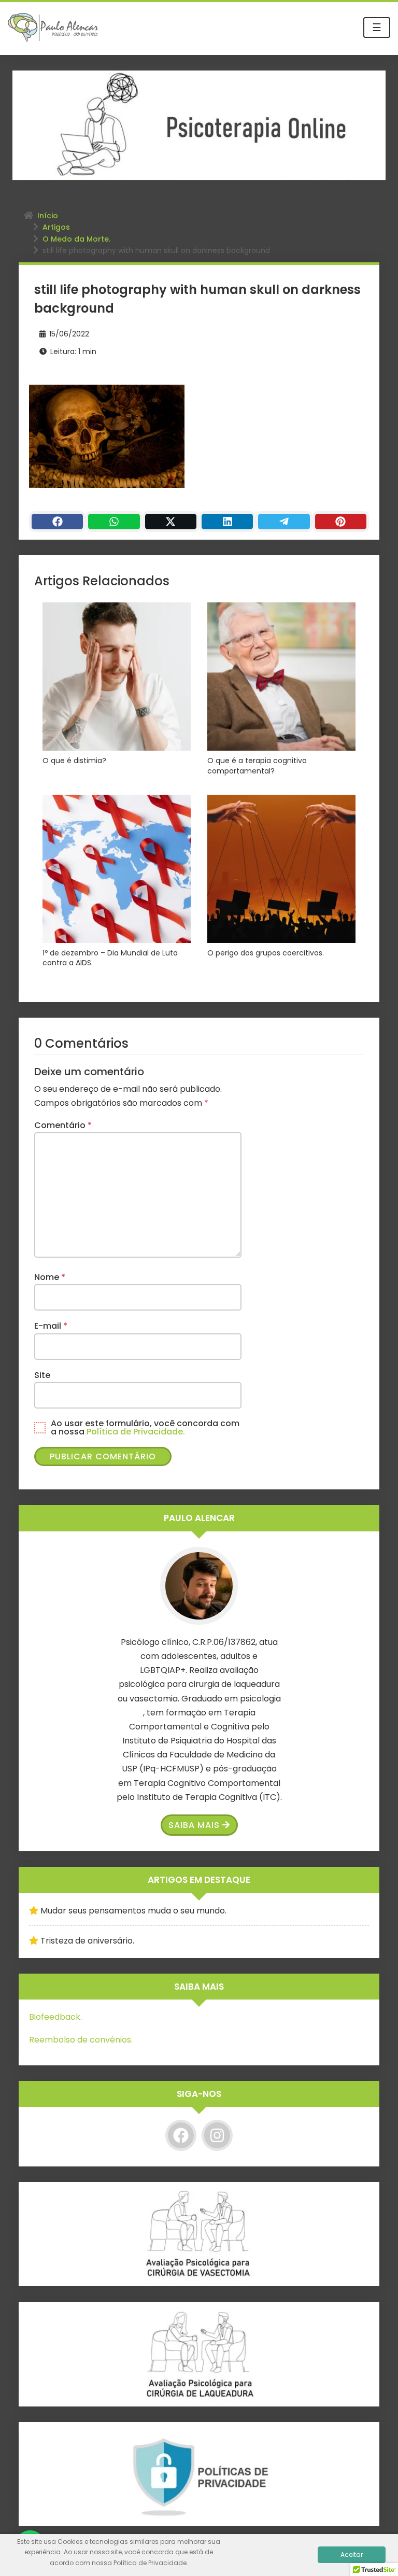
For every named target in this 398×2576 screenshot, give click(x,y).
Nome (50, 1277)
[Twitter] (171, 522)
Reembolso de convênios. (81, 2040)
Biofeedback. (55, 2017)
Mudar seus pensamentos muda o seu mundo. (133, 1911)
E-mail (51, 1326)
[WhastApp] (114, 522)
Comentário (63, 1125)
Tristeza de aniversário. (87, 1941)
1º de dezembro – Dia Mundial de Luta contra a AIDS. (110, 958)
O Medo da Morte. (76, 239)
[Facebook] (57, 522)
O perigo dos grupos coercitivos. (266, 953)
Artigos (56, 227)
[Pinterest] (341, 522)
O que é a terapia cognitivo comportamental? (257, 766)
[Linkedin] (227, 522)
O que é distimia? (74, 761)
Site (42, 1375)
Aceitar (352, 2554)
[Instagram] (217, 2135)
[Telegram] (284, 522)
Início (48, 216)
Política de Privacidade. (136, 1432)
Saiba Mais (194, 1825)
